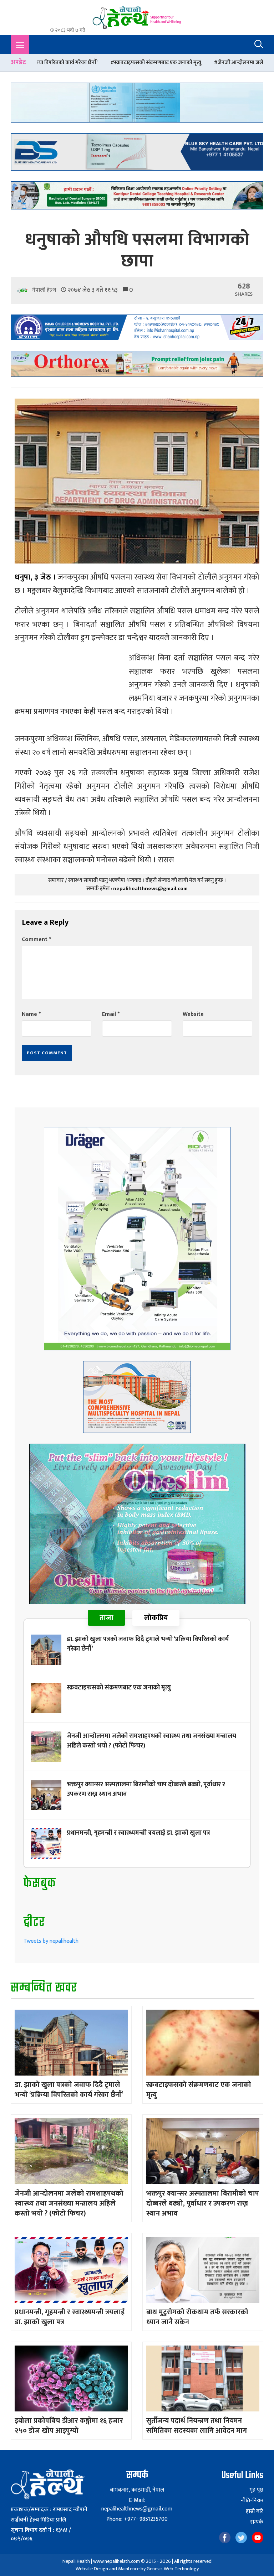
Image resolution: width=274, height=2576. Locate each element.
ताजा (106, 1618)
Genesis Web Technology (173, 2569)
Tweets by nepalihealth (51, 1941)
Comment (36, 939)
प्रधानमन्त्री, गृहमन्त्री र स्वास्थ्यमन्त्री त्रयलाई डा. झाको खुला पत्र (138, 1833)
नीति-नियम (252, 2501)
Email (111, 1014)
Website (193, 1014)
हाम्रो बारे (255, 2512)
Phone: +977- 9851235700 (137, 2519)
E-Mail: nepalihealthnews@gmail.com (137, 2505)
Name (31, 1014)
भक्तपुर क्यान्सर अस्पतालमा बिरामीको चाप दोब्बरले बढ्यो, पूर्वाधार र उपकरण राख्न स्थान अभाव (146, 1789)
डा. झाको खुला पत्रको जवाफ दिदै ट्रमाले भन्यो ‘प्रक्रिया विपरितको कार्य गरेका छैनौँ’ (148, 1644)
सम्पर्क (257, 2522)
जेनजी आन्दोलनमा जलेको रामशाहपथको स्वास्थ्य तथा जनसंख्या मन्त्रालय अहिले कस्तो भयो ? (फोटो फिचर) (151, 1741)
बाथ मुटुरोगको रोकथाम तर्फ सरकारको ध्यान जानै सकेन (197, 2317)
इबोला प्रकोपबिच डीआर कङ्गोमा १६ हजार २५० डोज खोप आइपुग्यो (69, 2426)
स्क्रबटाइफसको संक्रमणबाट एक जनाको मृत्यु (119, 1688)
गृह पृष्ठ (256, 2490)
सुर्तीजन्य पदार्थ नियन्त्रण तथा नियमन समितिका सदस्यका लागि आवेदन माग (197, 2426)
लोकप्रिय (156, 1618)
